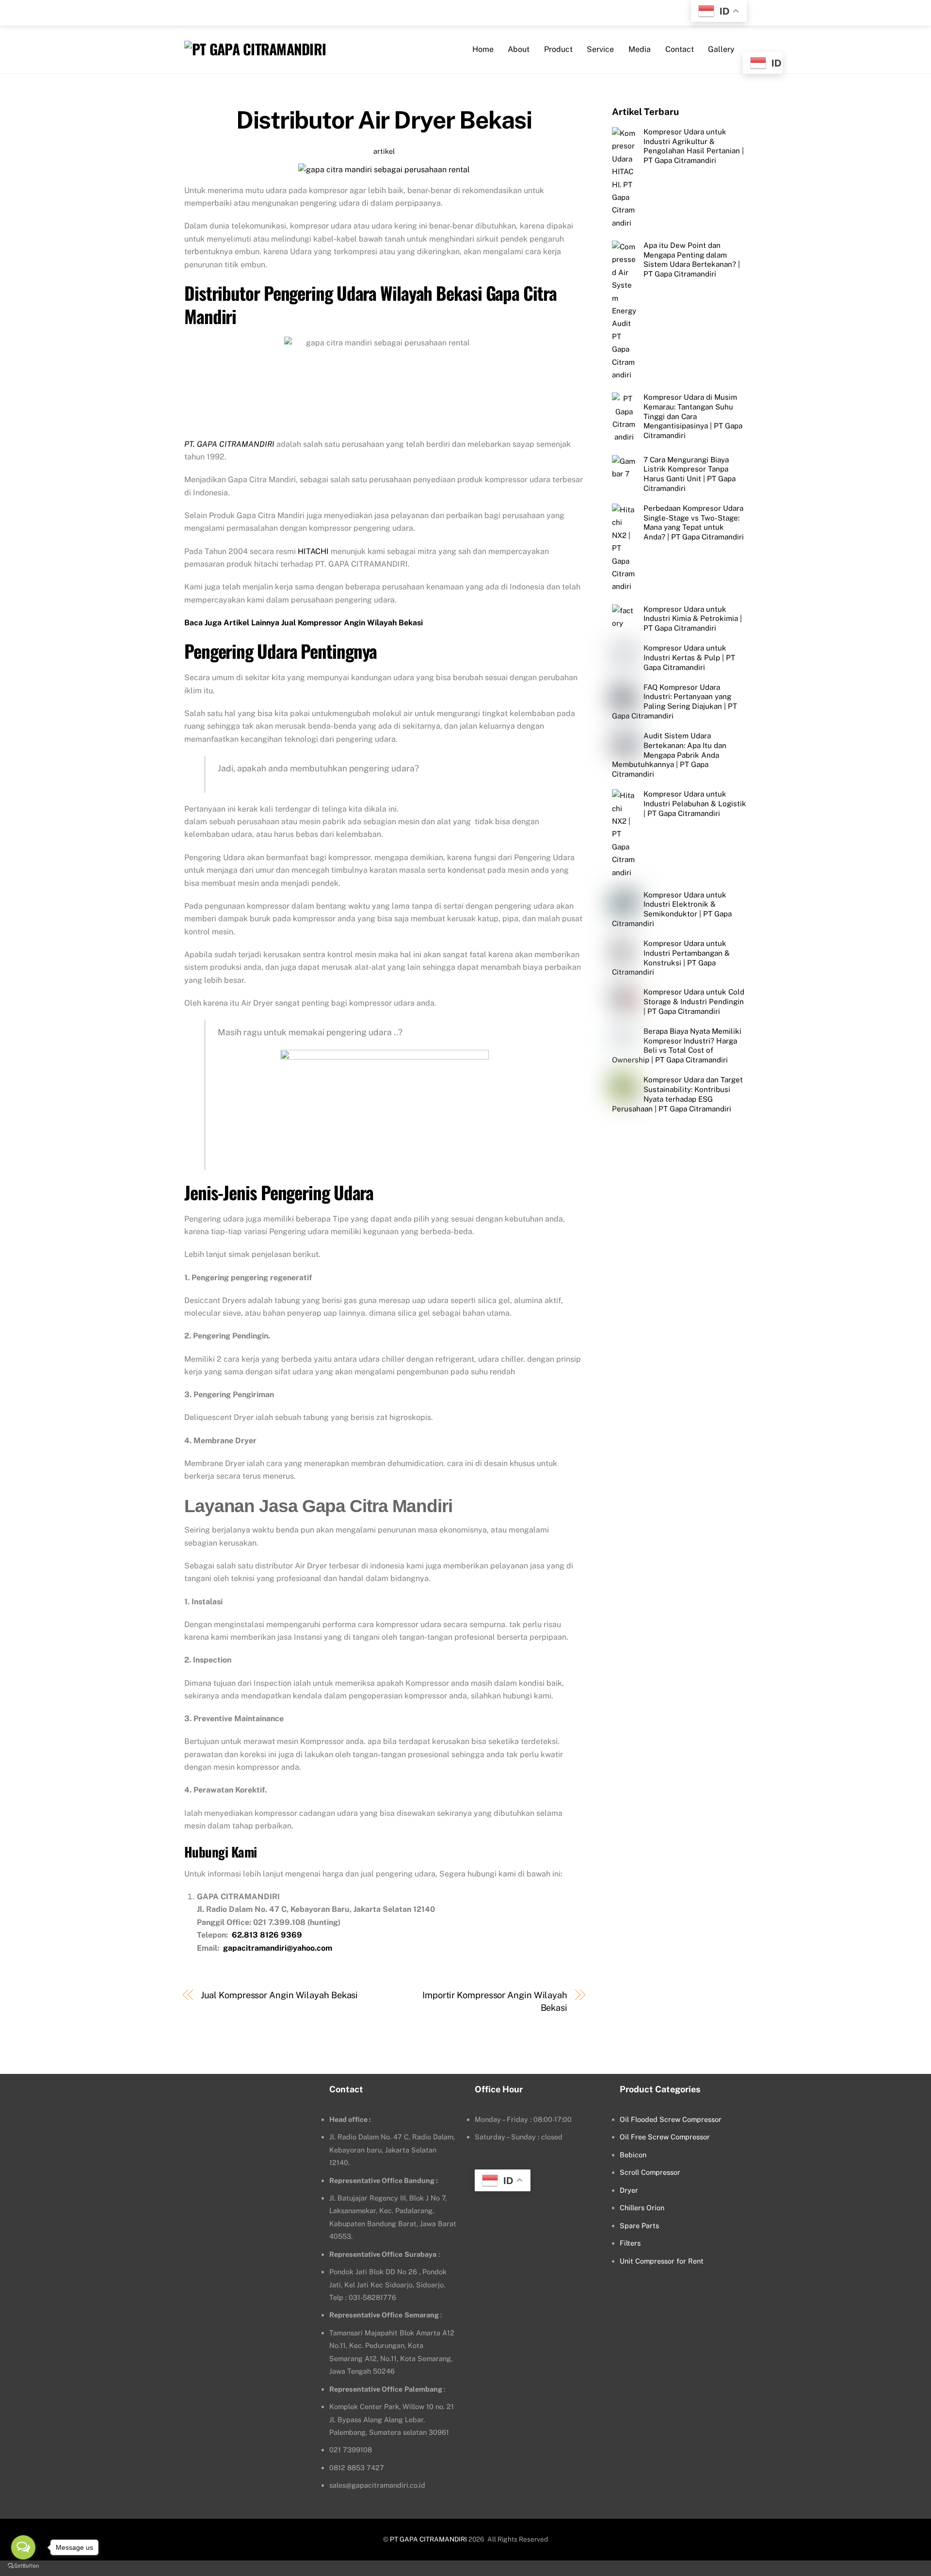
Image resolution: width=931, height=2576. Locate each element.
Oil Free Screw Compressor (665, 2137)
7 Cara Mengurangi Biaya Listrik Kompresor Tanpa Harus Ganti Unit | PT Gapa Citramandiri (690, 474)
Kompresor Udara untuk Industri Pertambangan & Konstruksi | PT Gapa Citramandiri (671, 958)
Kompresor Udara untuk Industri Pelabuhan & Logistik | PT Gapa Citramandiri (695, 804)
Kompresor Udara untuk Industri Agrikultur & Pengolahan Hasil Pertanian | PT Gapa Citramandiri (694, 146)
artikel (384, 151)
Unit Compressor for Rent (662, 2261)
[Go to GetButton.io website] (23, 2566)
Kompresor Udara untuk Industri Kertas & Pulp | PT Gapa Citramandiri (689, 658)
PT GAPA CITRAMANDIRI (428, 2539)
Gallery (721, 49)
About (519, 49)
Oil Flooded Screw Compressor (671, 2119)
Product (558, 49)
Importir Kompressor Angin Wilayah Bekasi (495, 2001)
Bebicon (633, 2155)
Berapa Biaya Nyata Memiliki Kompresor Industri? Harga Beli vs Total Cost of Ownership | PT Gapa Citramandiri (677, 1045)
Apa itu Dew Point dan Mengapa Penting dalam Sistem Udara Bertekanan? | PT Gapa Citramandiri (692, 260)
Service (600, 49)
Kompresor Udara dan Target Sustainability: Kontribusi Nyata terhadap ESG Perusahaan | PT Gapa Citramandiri (677, 1094)
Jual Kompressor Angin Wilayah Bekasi (280, 1995)
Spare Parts (639, 2225)
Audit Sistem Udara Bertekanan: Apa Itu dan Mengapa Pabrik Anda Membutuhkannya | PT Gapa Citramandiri (669, 755)
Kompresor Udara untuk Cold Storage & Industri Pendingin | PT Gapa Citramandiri (694, 1002)
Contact (680, 49)
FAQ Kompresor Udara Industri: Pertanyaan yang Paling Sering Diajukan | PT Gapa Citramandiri (674, 701)
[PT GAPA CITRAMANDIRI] (255, 49)
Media (640, 49)
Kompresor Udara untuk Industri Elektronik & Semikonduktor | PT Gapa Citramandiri (672, 909)
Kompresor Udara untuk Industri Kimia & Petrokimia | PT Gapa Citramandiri (693, 619)
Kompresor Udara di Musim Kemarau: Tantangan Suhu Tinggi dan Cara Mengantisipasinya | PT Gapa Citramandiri (693, 416)
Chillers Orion (642, 2208)
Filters (630, 2243)
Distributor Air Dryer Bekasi (384, 120)
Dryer (629, 2190)
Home (483, 49)
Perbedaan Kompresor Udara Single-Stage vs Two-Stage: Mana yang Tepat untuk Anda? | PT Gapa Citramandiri (694, 522)
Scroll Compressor (650, 2172)
